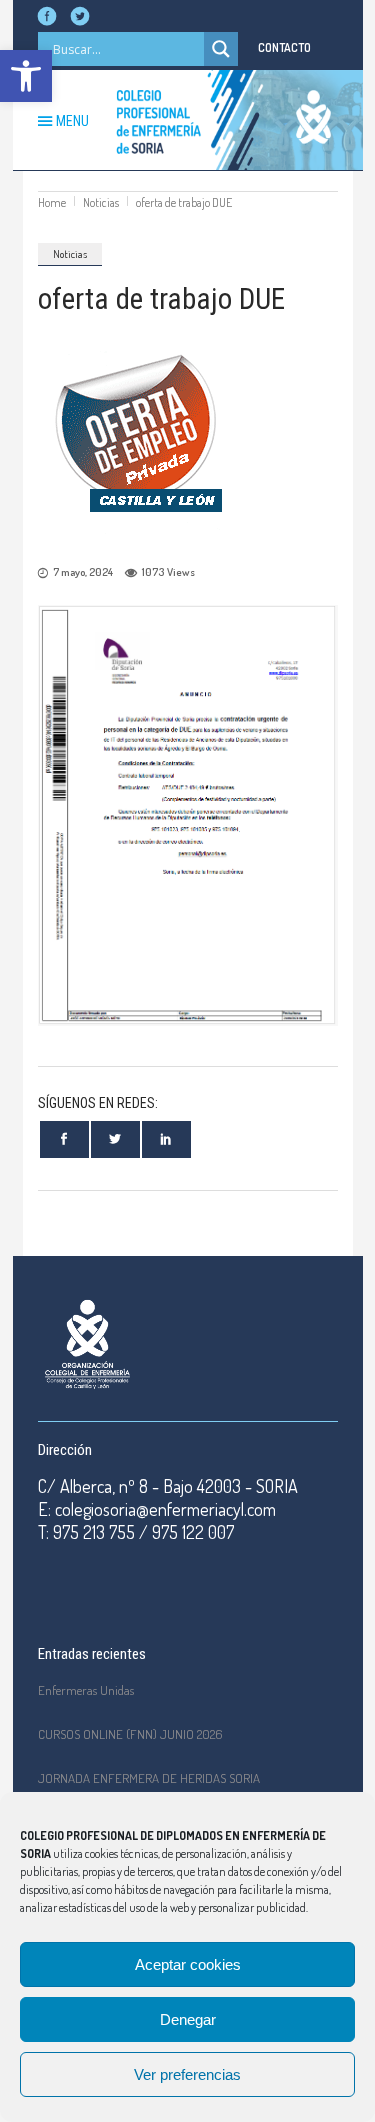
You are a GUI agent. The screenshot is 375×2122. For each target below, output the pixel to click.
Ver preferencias (187, 2074)
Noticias (101, 202)
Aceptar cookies (188, 1964)
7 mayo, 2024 (83, 572)
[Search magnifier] (221, 49)
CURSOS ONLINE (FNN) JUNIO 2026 (130, 1734)
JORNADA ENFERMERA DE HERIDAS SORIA (149, 1778)
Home (52, 202)
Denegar (188, 2019)
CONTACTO (284, 47)
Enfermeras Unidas (86, 1690)
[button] (26, 76)
